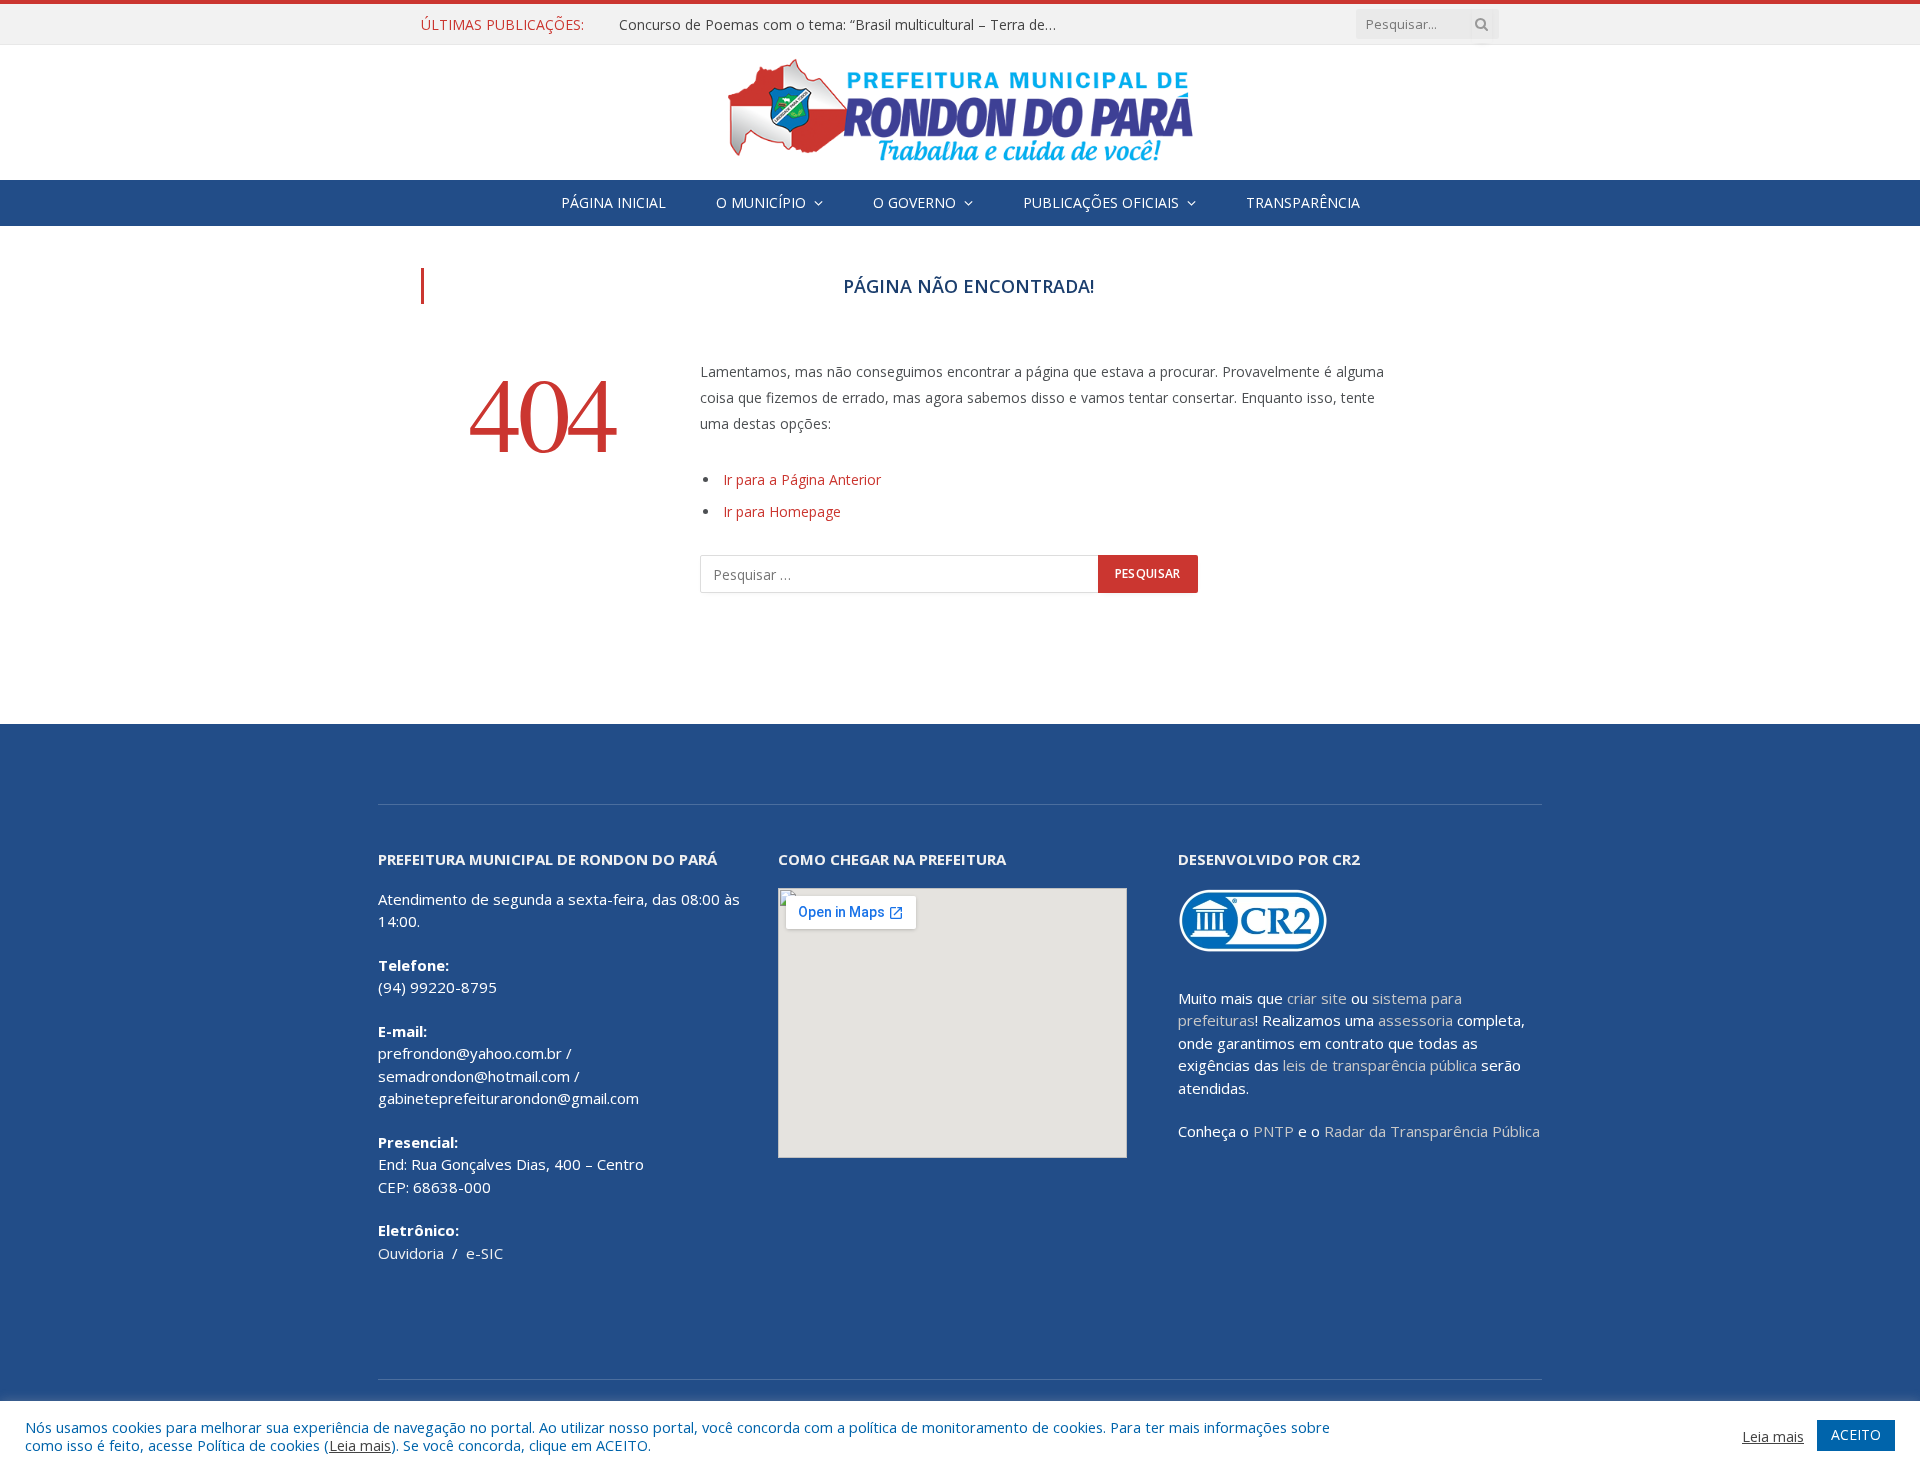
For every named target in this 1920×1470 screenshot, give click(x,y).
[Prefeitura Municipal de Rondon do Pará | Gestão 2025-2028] (960, 112)
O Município (761, 202)
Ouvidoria (411, 1253)
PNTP (1273, 1131)
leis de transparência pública (1380, 1065)
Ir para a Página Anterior (802, 479)
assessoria (1415, 1020)
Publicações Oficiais (1101, 202)
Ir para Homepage (782, 511)
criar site (1317, 998)
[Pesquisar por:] (900, 574)
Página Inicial (613, 202)
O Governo (914, 202)
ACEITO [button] (1856, 1434)
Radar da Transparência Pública (1432, 1131)
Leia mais (360, 1445)
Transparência (1303, 202)
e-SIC (484, 1253)
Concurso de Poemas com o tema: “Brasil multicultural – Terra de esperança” (844, 25)
